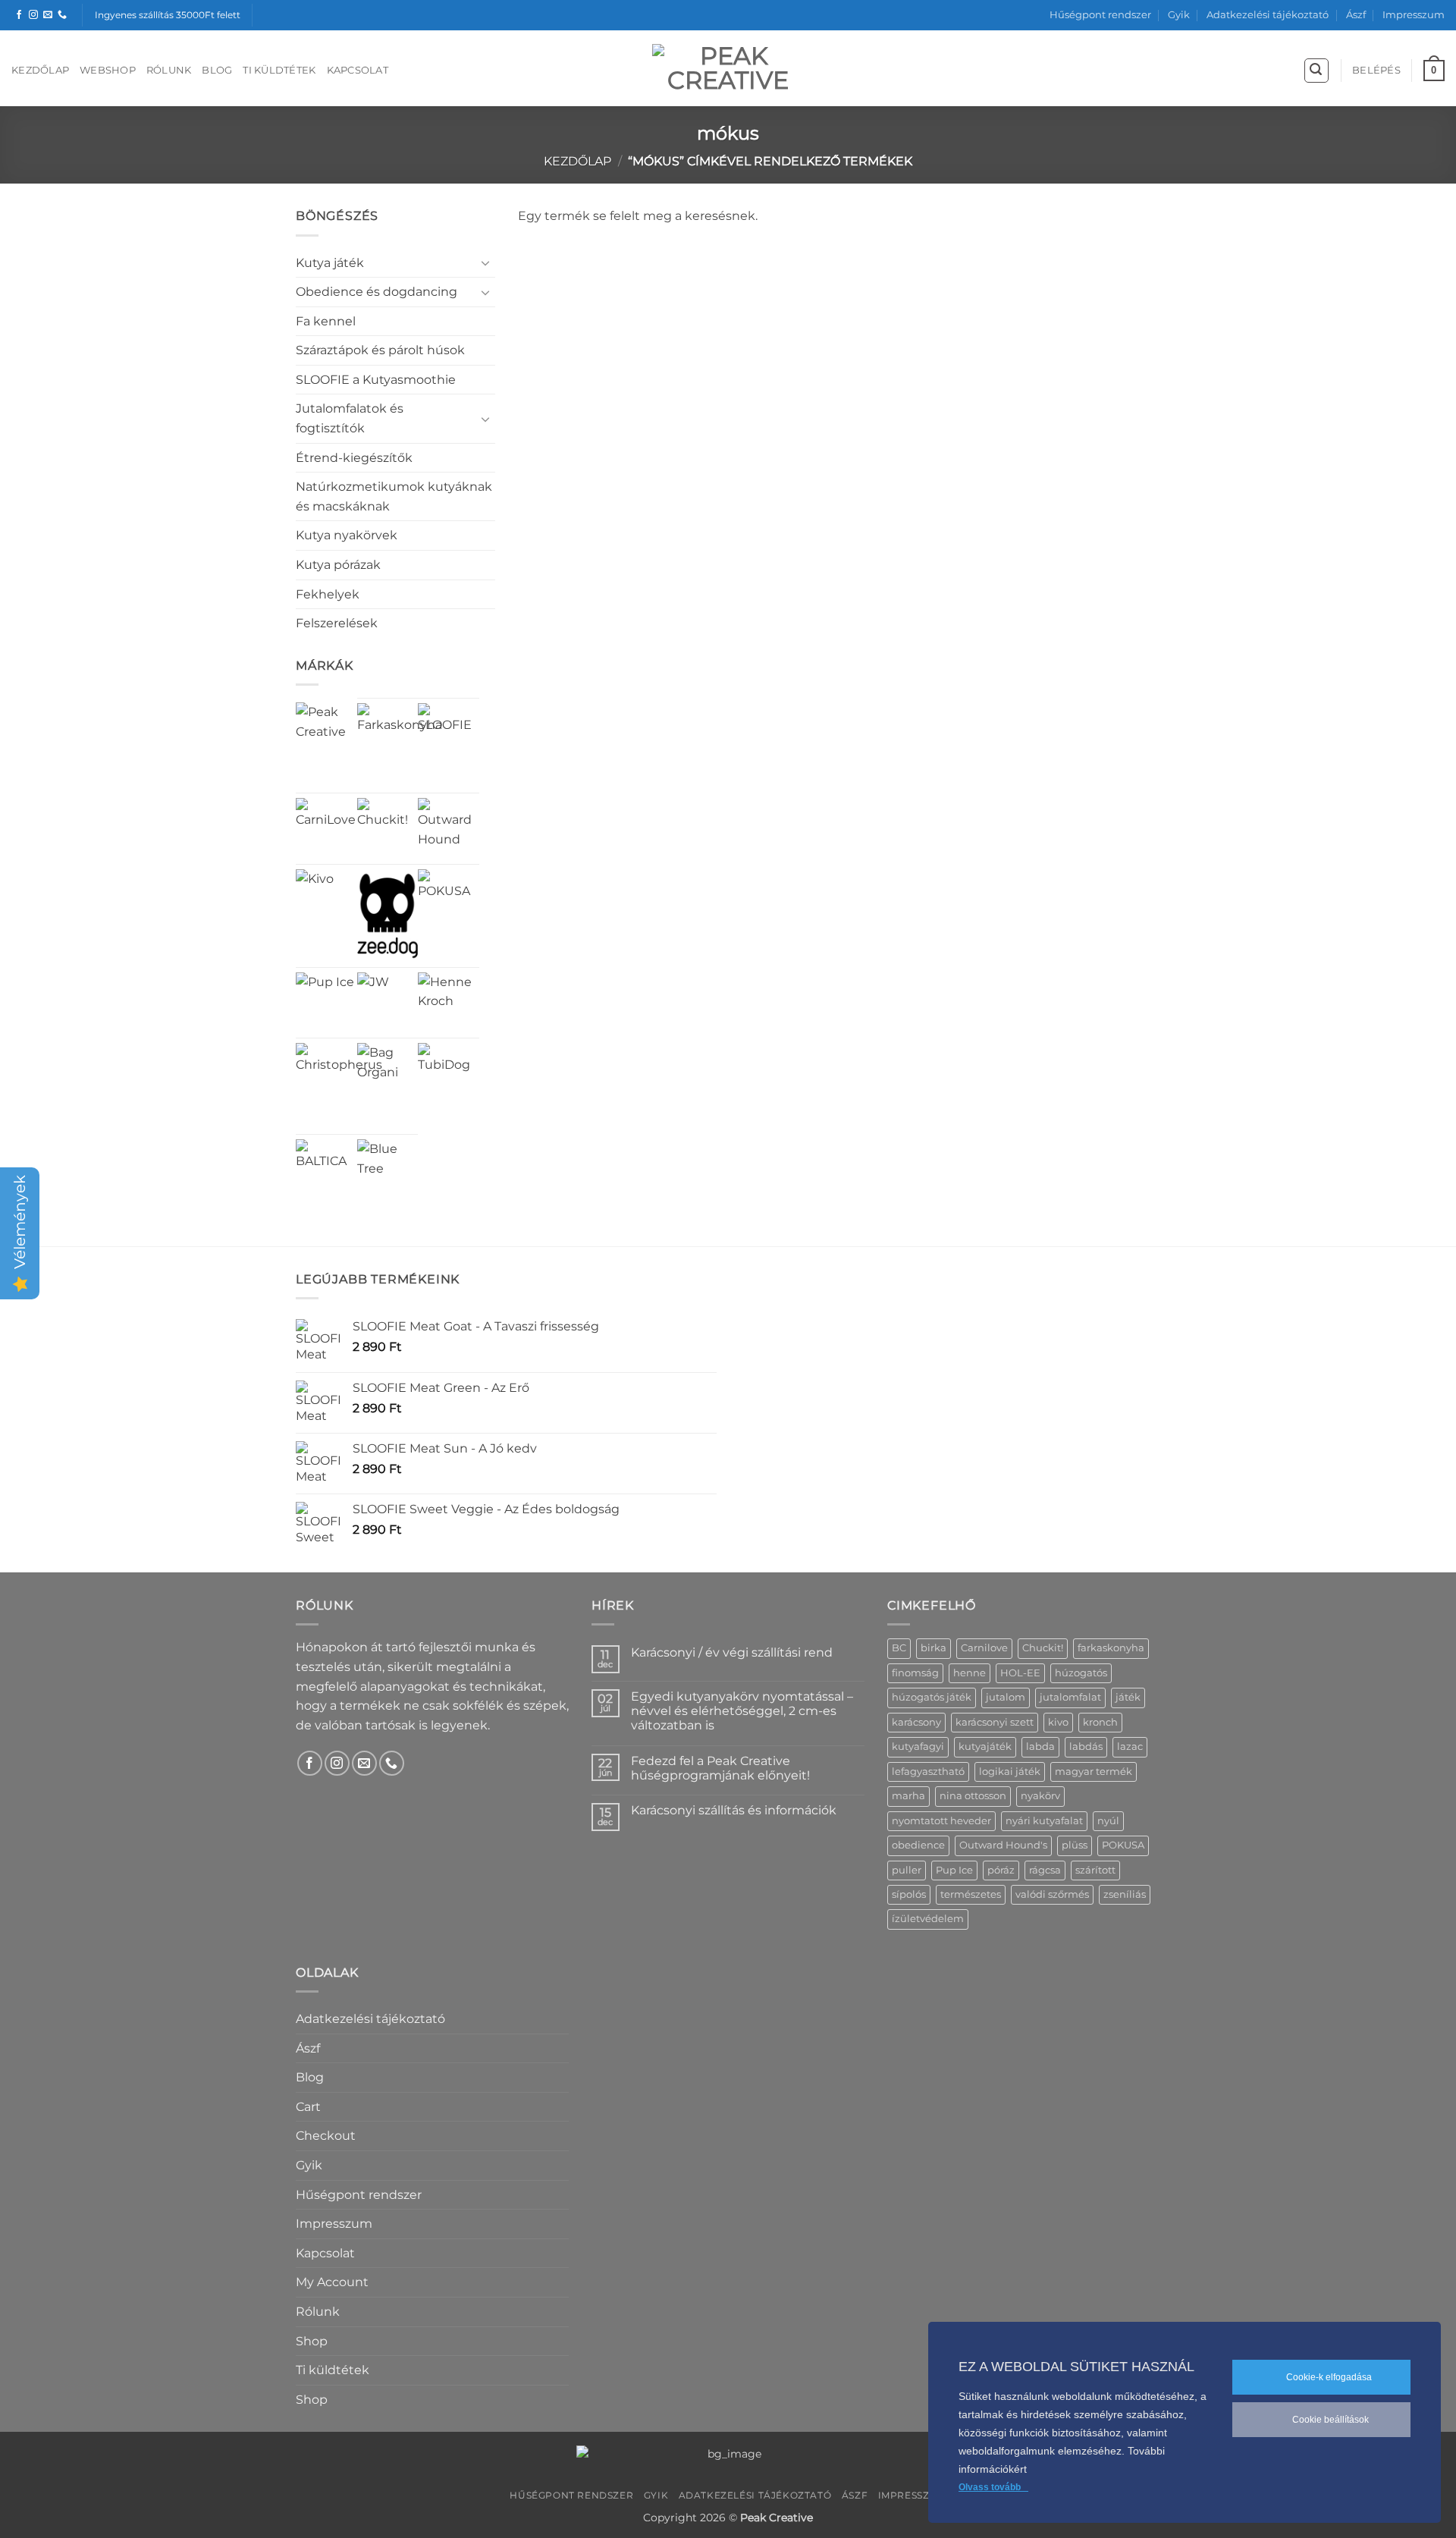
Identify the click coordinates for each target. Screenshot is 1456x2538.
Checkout (326, 2136)
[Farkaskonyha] (400, 746)
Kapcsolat (358, 70)
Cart (308, 2107)
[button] (1316, 71)
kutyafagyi (918, 1746)
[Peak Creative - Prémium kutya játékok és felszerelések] (728, 68)
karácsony (916, 1722)
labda (1040, 1746)
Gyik (1179, 15)
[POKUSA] (449, 900)
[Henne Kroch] (449, 1003)
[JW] (373, 988)
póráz (1001, 1870)
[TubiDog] (449, 1074)
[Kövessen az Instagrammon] (33, 15)
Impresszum (1414, 15)
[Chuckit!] (388, 829)
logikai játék (1010, 1772)
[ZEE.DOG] (388, 916)
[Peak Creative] (326, 733)
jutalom (1006, 1697)
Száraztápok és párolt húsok (380, 350)
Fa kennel (326, 321)
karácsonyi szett (995, 1722)
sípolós (909, 1894)
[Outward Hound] (449, 829)
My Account (332, 2282)
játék (1128, 1697)
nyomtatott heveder (941, 1821)
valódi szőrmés (1052, 1894)
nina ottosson (973, 1796)
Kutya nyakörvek (347, 535)
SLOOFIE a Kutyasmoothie (376, 380)
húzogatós (1081, 1673)
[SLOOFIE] (449, 734)
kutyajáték (985, 1746)
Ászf (1356, 15)
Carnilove (984, 1648)
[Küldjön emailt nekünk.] (48, 15)
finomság (915, 1673)
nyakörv (1040, 1796)
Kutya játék (330, 263)
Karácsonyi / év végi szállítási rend (732, 1652)
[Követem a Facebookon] (19, 15)
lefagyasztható (928, 1772)
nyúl (1108, 1821)
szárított (1095, 1870)
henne (970, 1673)
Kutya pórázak (338, 565)
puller (907, 1870)
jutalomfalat (1070, 1697)
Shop (312, 2341)
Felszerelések (337, 623)
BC (899, 1648)
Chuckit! (1043, 1648)
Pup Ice (954, 1870)
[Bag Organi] (388, 1074)
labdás (1086, 1746)
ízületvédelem (928, 1919)
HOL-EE (1020, 1673)
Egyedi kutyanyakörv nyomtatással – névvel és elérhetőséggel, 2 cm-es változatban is (742, 1711)
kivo (1058, 1722)
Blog (217, 70)
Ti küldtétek (279, 70)
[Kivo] (315, 888)
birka (934, 1648)
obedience (918, 1845)
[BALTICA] (326, 1170)
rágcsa (1045, 1870)
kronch (1100, 1722)
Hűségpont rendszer (1100, 15)
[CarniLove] (326, 829)
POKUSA (1123, 1845)
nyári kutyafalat (1044, 1821)
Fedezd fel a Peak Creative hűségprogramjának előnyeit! (720, 1768)
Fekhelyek (328, 594)
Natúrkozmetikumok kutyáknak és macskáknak (394, 496)
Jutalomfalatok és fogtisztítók (350, 418)
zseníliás (1125, 1894)
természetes (971, 1894)
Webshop (108, 70)
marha (908, 1796)
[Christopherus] (339, 1086)
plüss (1075, 1845)
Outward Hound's (1003, 1845)
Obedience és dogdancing (377, 292)
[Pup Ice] (325, 1002)
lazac (1130, 1746)
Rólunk (169, 70)
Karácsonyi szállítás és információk (734, 1810)
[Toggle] (486, 262)
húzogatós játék (932, 1697)
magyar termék (1094, 1772)
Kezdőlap (40, 70)
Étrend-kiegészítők (354, 458)
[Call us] (62, 15)
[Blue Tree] (388, 1170)
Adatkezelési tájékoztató (1268, 15)
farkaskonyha (1111, 1648)
